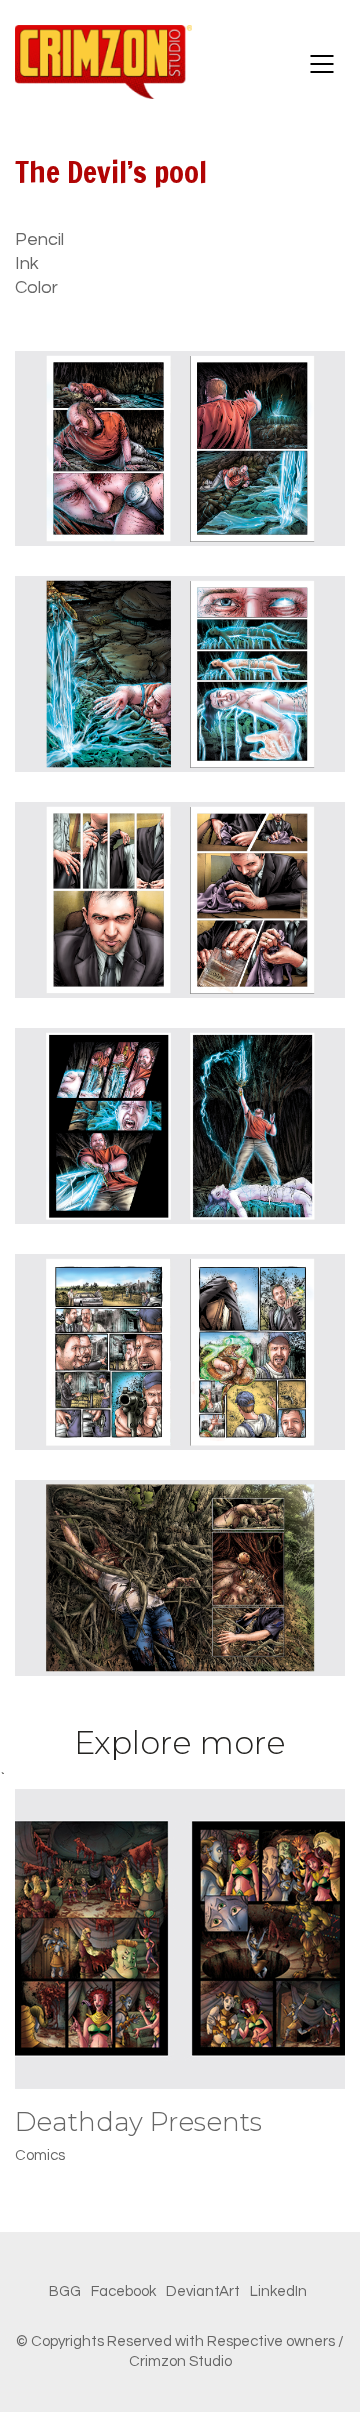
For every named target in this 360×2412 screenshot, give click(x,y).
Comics (40, 2155)
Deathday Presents (138, 2122)
